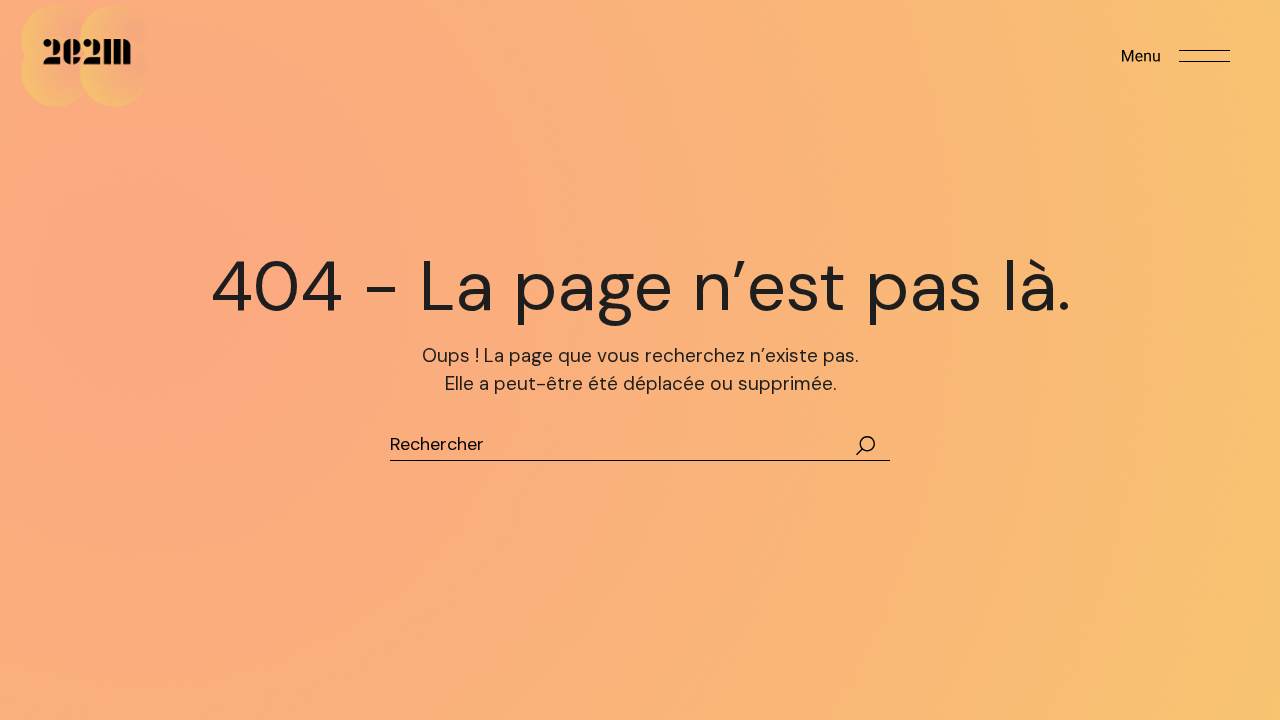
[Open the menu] (1176, 56)
